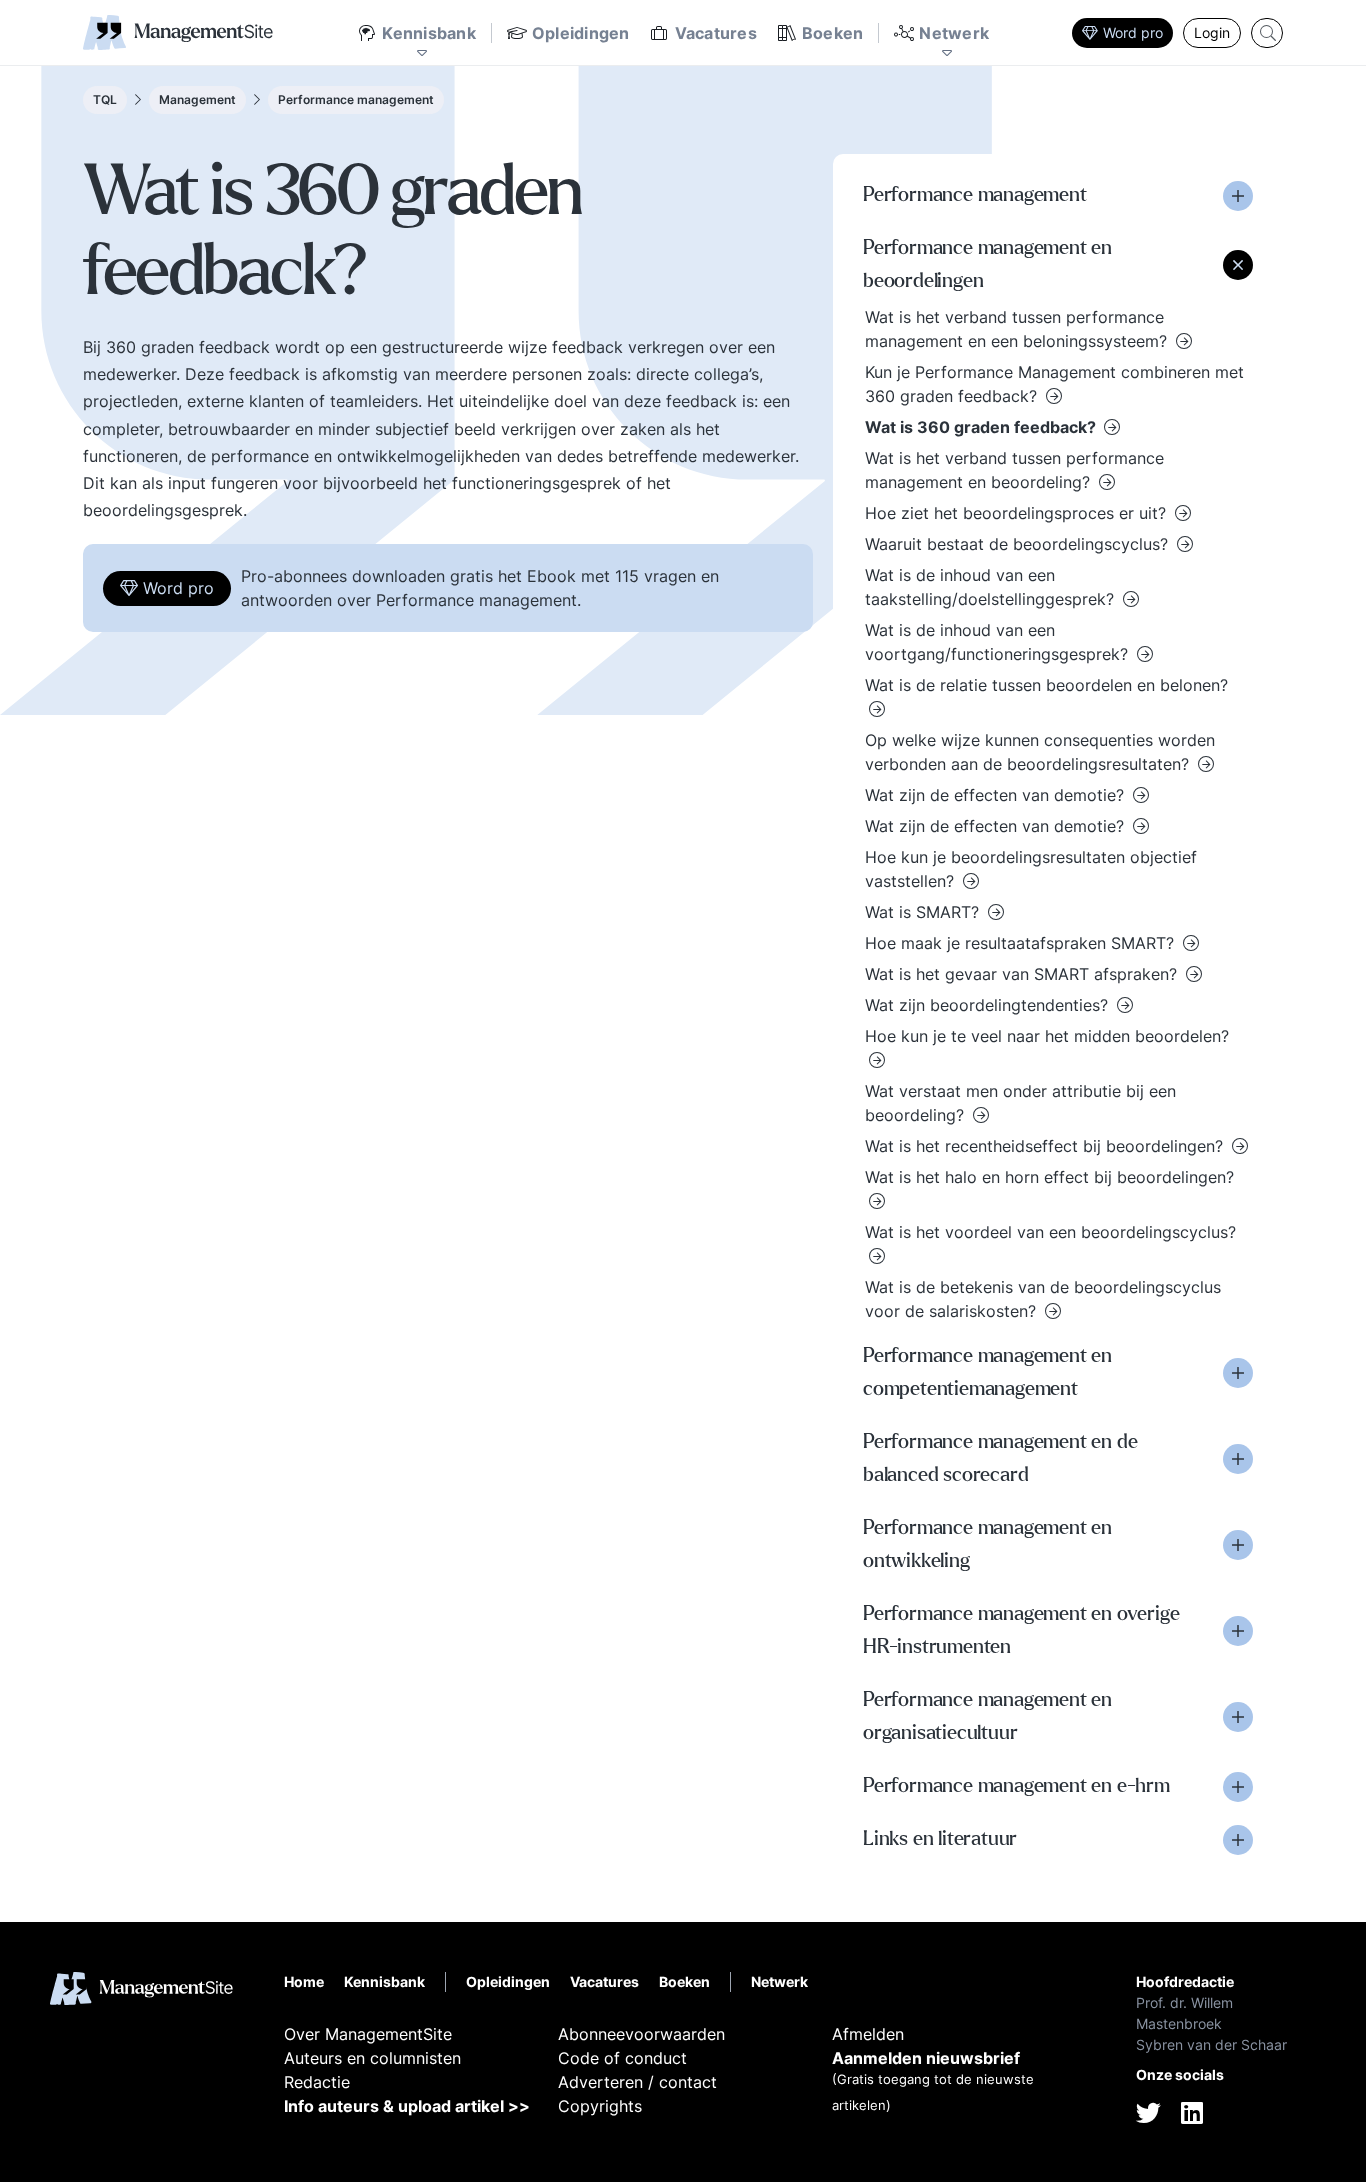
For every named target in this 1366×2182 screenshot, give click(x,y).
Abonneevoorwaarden (641, 2034)
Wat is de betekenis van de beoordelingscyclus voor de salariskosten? (1043, 1299)
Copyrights (600, 2106)
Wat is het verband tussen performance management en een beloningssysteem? (1018, 329)
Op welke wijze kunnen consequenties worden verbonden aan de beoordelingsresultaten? (1040, 752)
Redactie (317, 2082)
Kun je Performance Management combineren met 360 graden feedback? (1054, 384)
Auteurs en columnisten (372, 2058)
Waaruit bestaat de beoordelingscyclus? (1019, 544)
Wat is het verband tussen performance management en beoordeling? (1014, 470)
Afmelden (868, 2034)
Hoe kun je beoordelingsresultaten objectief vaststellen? (1031, 869)
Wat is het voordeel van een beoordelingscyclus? (1050, 1232)
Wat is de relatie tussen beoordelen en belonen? (1046, 685)
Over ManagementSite (368, 2034)
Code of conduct (622, 2058)
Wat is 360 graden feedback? (982, 427)
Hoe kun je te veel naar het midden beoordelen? (1047, 1036)
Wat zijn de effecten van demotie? (997, 795)
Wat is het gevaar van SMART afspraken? (1023, 974)
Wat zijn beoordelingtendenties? (989, 1005)
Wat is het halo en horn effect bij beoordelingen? (1049, 1177)
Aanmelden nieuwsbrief (926, 2058)
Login (1212, 32)
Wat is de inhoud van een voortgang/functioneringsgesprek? (999, 642)
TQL (105, 99)
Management (197, 99)
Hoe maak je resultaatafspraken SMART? (1022, 943)
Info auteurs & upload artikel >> (407, 2106)
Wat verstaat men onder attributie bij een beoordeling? (1020, 1103)
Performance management (356, 99)
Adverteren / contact (637, 2082)
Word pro (1133, 32)
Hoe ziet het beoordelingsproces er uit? (1018, 513)
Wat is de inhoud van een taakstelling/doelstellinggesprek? (992, 587)
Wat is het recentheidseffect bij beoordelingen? (1046, 1146)
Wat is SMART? (924, 912)
